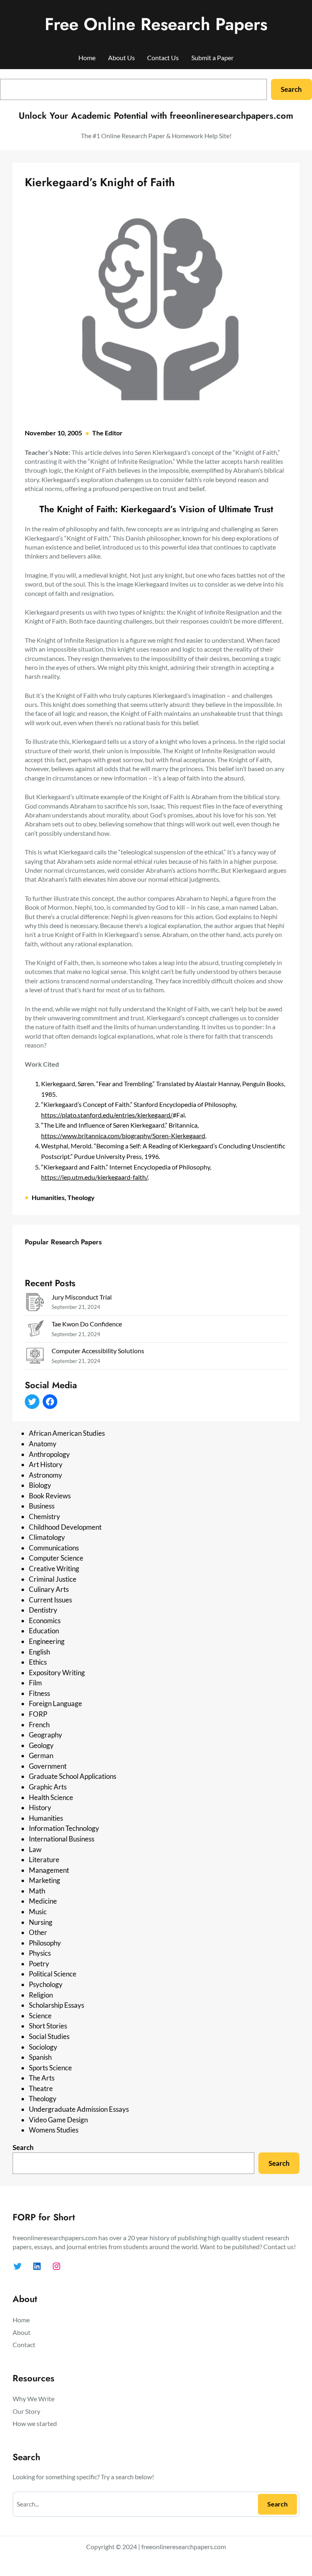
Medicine (43, 1901)
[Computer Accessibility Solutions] (35, 1357)
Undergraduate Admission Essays (79, 2109)
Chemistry (44, 1516)
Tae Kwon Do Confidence (87, 1324)
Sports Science (50, 2068)
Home (87, 58)
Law (35, 1849)
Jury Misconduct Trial (82, 1297)
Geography (45, 1735)
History (40, 1808)
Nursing (41, 1922)
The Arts (42, 2078)
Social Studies (49, 2036)
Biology (40, 1485)
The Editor (107, 433)
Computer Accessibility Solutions (98, 1351)
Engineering (47, 1641)
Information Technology (64, 1828)
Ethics (38, 1662)
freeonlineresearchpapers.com (184, 2547)
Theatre (41, 2088)
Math (37, 1891)
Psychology (46, 1984)
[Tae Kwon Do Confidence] (35, 1330)
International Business (62, 1839)
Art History (46, 1464)
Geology (41, 1745)
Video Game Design (58, 2120)
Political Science (53, 1974)
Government (48, 1766)
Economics (45, 1621)
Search (291, 89)
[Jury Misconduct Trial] (35, 1303)
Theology (81, 1197)
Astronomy (45, 1475)
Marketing (44, 1880)
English (39, 1652)
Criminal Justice (53, 1579)
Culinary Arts (49, 1589)
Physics (40, 1953)
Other (38, 1932)
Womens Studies (54, 2130)
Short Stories (48, 2026)
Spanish (40, 2057)
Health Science (51, 1797)
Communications (54, 1548)
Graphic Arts (48, 1787)
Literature (44, 1860)
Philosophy (45, 1943)
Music (38, 1912)
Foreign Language (55, 1703)
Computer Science (56, 1558)
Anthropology (49, 1454)
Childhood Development (65, 1527)
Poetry (39, 1964)
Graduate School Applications (73, 1776)
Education (44, 1631)
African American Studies (67, 1433)
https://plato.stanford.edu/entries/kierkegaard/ (107, 1115)
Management (49, 1870)
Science (40, 2016)
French (39, 1725)
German (41, 1755)
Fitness (39, 1693)
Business (42, 1506)
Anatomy (43, 1444)
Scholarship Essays (56, 2005)
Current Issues (50, 1600)
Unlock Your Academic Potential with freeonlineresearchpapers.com (156, 115)
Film (35, 1683)
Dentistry (43, 1610)
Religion (41, 1995)
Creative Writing (54, 1568)
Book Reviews (50, 1496)
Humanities (48, 1197)
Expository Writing (57, 1673)
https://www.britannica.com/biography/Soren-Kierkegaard (123, 1136)
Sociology (43, 2047)
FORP (38, 1714)
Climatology (47, 1537)
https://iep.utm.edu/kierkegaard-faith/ (94, 1177)
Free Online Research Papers (156, 24)
